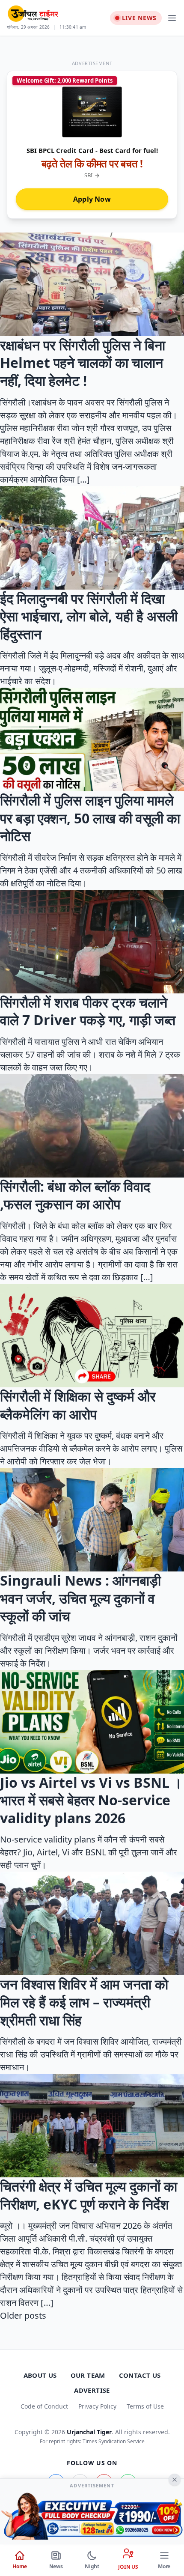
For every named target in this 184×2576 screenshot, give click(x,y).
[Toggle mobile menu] (172, 18)
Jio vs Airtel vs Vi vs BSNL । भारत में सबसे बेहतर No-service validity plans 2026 (91, 1800)
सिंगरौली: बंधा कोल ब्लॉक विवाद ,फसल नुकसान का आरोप (75, 1195)
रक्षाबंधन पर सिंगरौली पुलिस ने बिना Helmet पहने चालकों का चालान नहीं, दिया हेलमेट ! (83, 363)
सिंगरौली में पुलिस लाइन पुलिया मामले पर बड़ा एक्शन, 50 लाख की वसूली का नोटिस (90, 818)
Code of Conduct (44, 2406)
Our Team (88, 2375)
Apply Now (92, 199)
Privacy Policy (97, 2406)
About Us (40, 2375)
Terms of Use (145, 2406)
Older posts (23, 2315)
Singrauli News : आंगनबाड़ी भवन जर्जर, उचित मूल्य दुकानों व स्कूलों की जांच (80, 1598)
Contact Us (140, 2375)
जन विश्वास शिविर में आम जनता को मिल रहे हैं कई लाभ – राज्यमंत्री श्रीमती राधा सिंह (84, 2002)
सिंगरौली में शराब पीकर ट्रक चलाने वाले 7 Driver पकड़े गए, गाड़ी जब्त (88, 1011)
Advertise (92, 2390)
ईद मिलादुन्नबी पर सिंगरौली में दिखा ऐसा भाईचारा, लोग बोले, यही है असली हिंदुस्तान (89, 616)
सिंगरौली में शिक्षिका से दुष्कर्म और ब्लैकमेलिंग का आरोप (78, 1405)
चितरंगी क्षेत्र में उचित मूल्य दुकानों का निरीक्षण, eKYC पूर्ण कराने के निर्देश (89, 2195)
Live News (139, 18)
